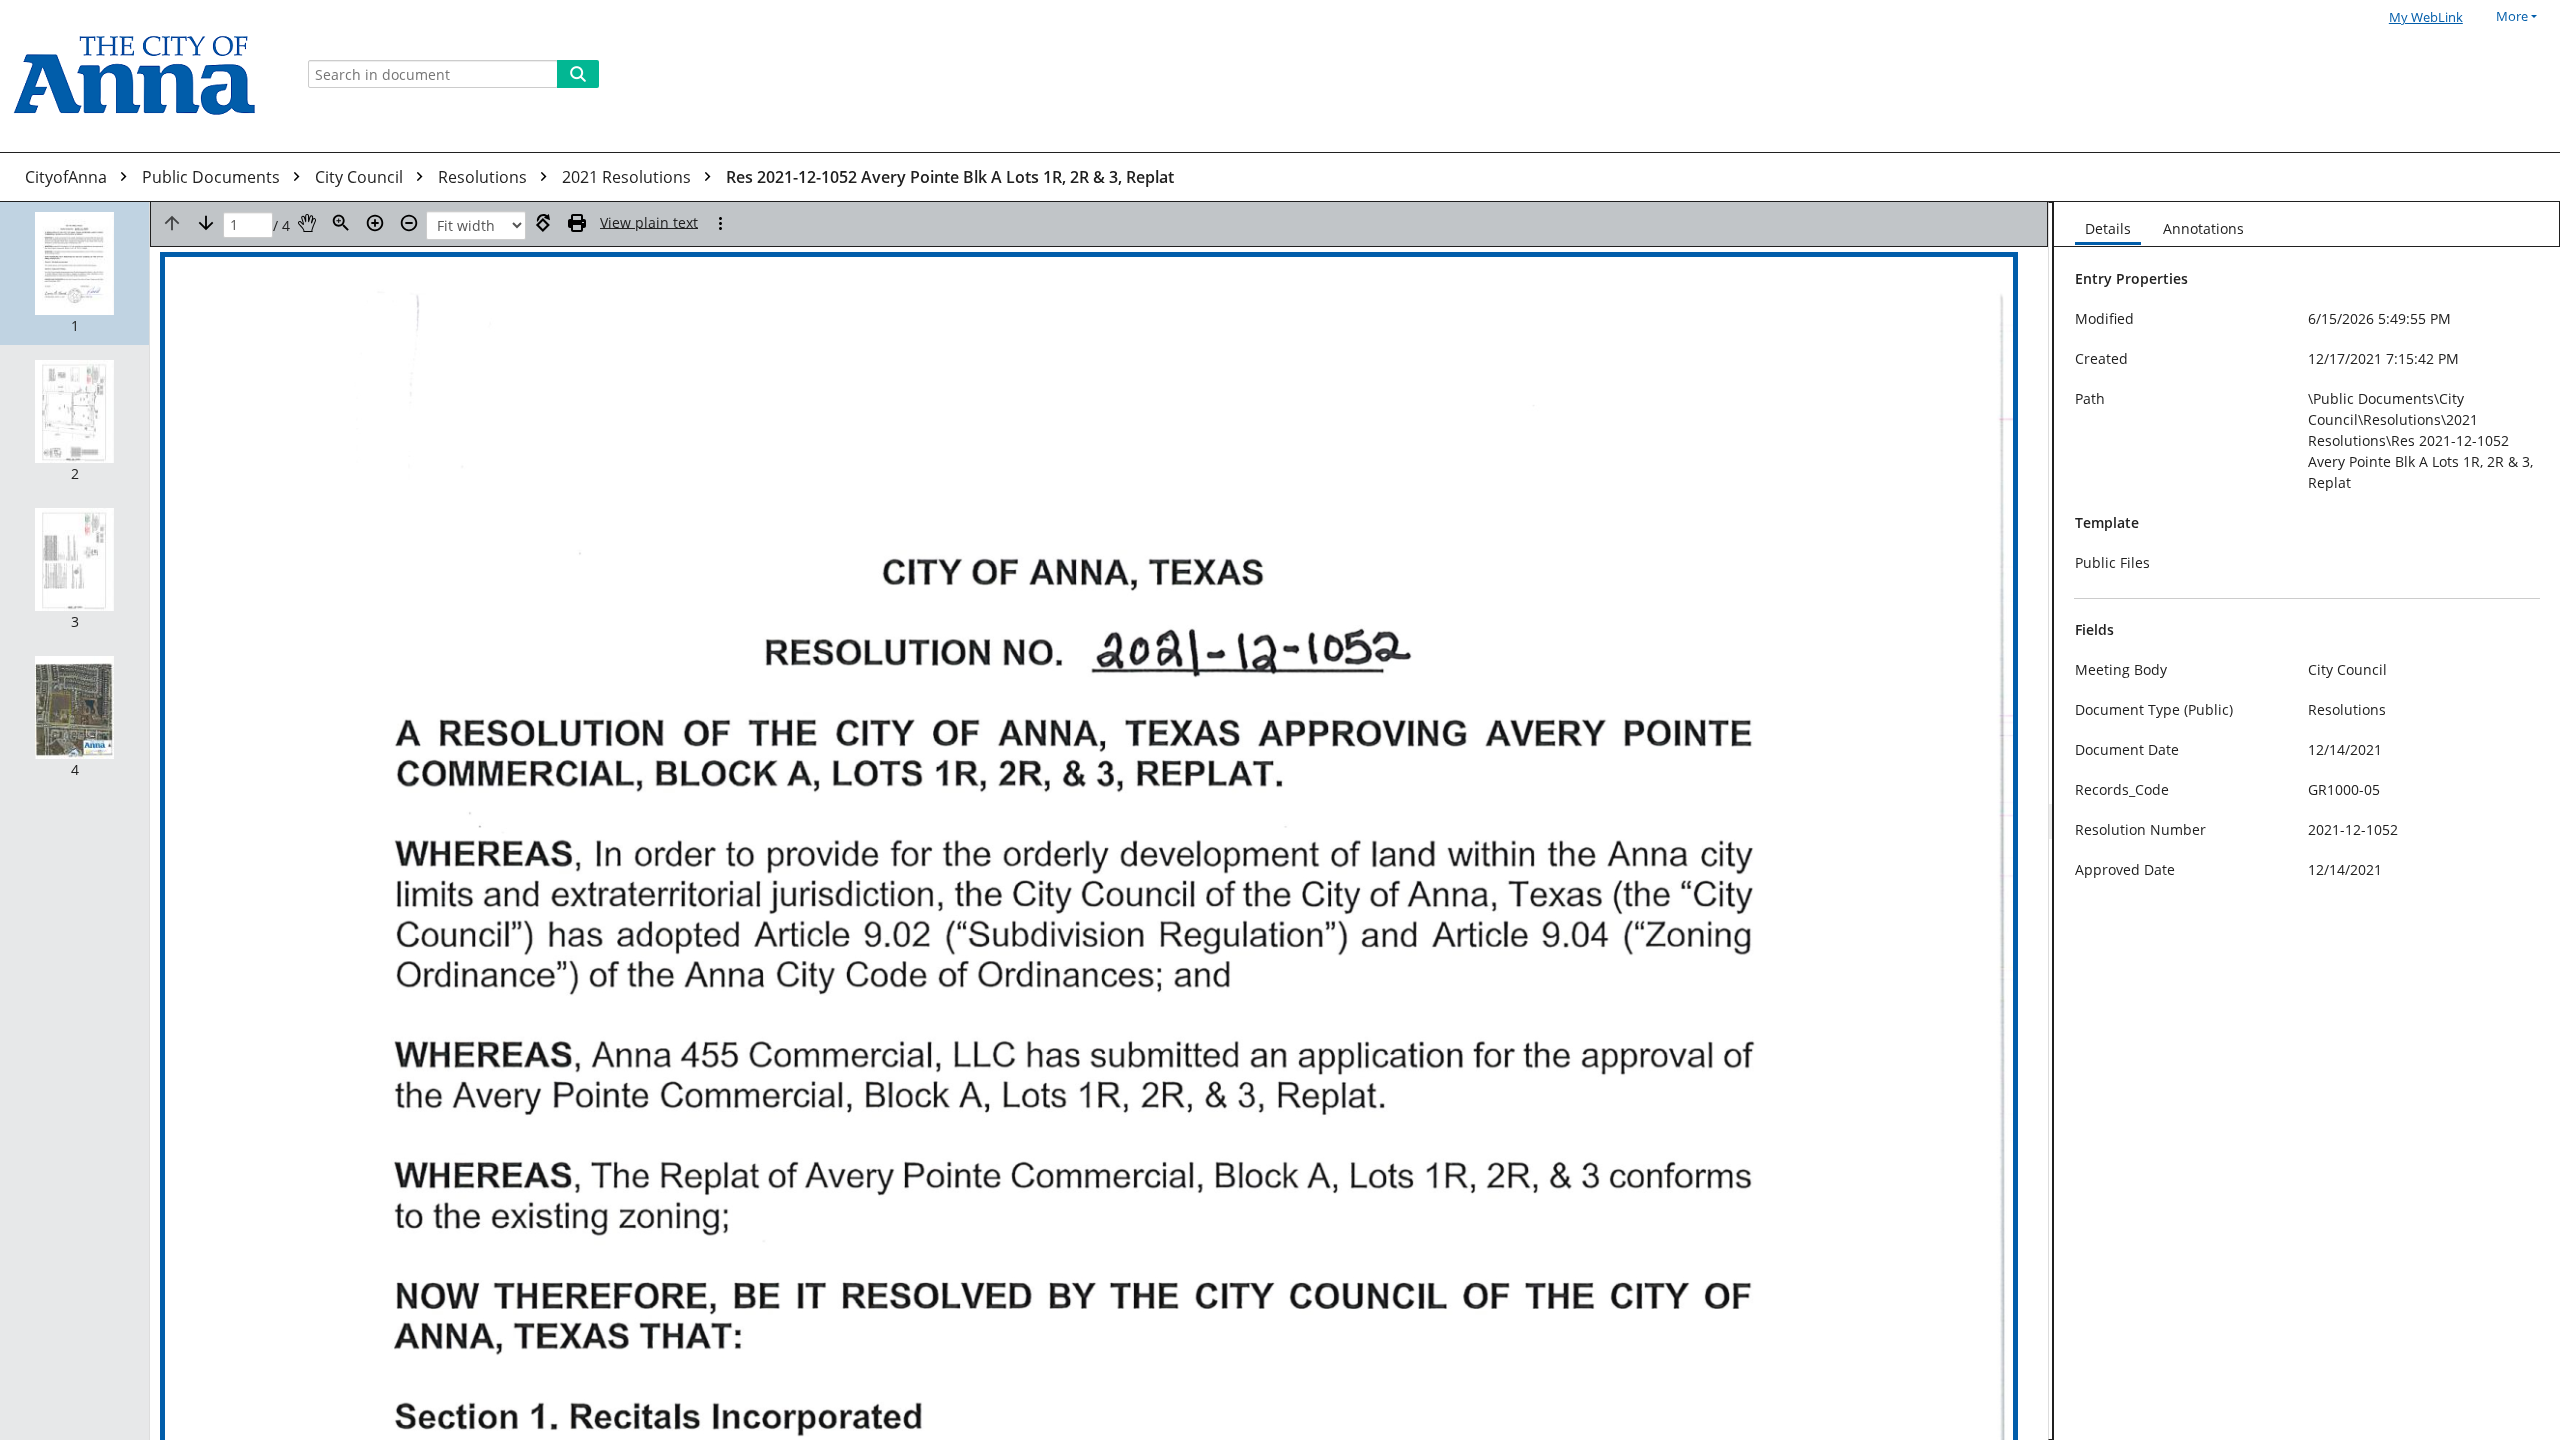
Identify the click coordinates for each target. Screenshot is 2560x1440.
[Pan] (307, 223)
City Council (361, 177)
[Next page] (206, 223)
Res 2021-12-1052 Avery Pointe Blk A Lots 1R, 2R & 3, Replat (950, 177)
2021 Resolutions (628, 177)
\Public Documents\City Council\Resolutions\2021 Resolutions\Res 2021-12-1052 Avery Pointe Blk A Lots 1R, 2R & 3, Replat (2420, 440)
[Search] (578, 74)
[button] (74, 273)
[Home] (142, 76)
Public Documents (213, 177)
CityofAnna (68, 177)
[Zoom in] (375, 223)
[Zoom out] (409, 223)
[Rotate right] (543, 223)
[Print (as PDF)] (577, 223)
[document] (2307, 821)
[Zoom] (341, 223)
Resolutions (484, 177)
